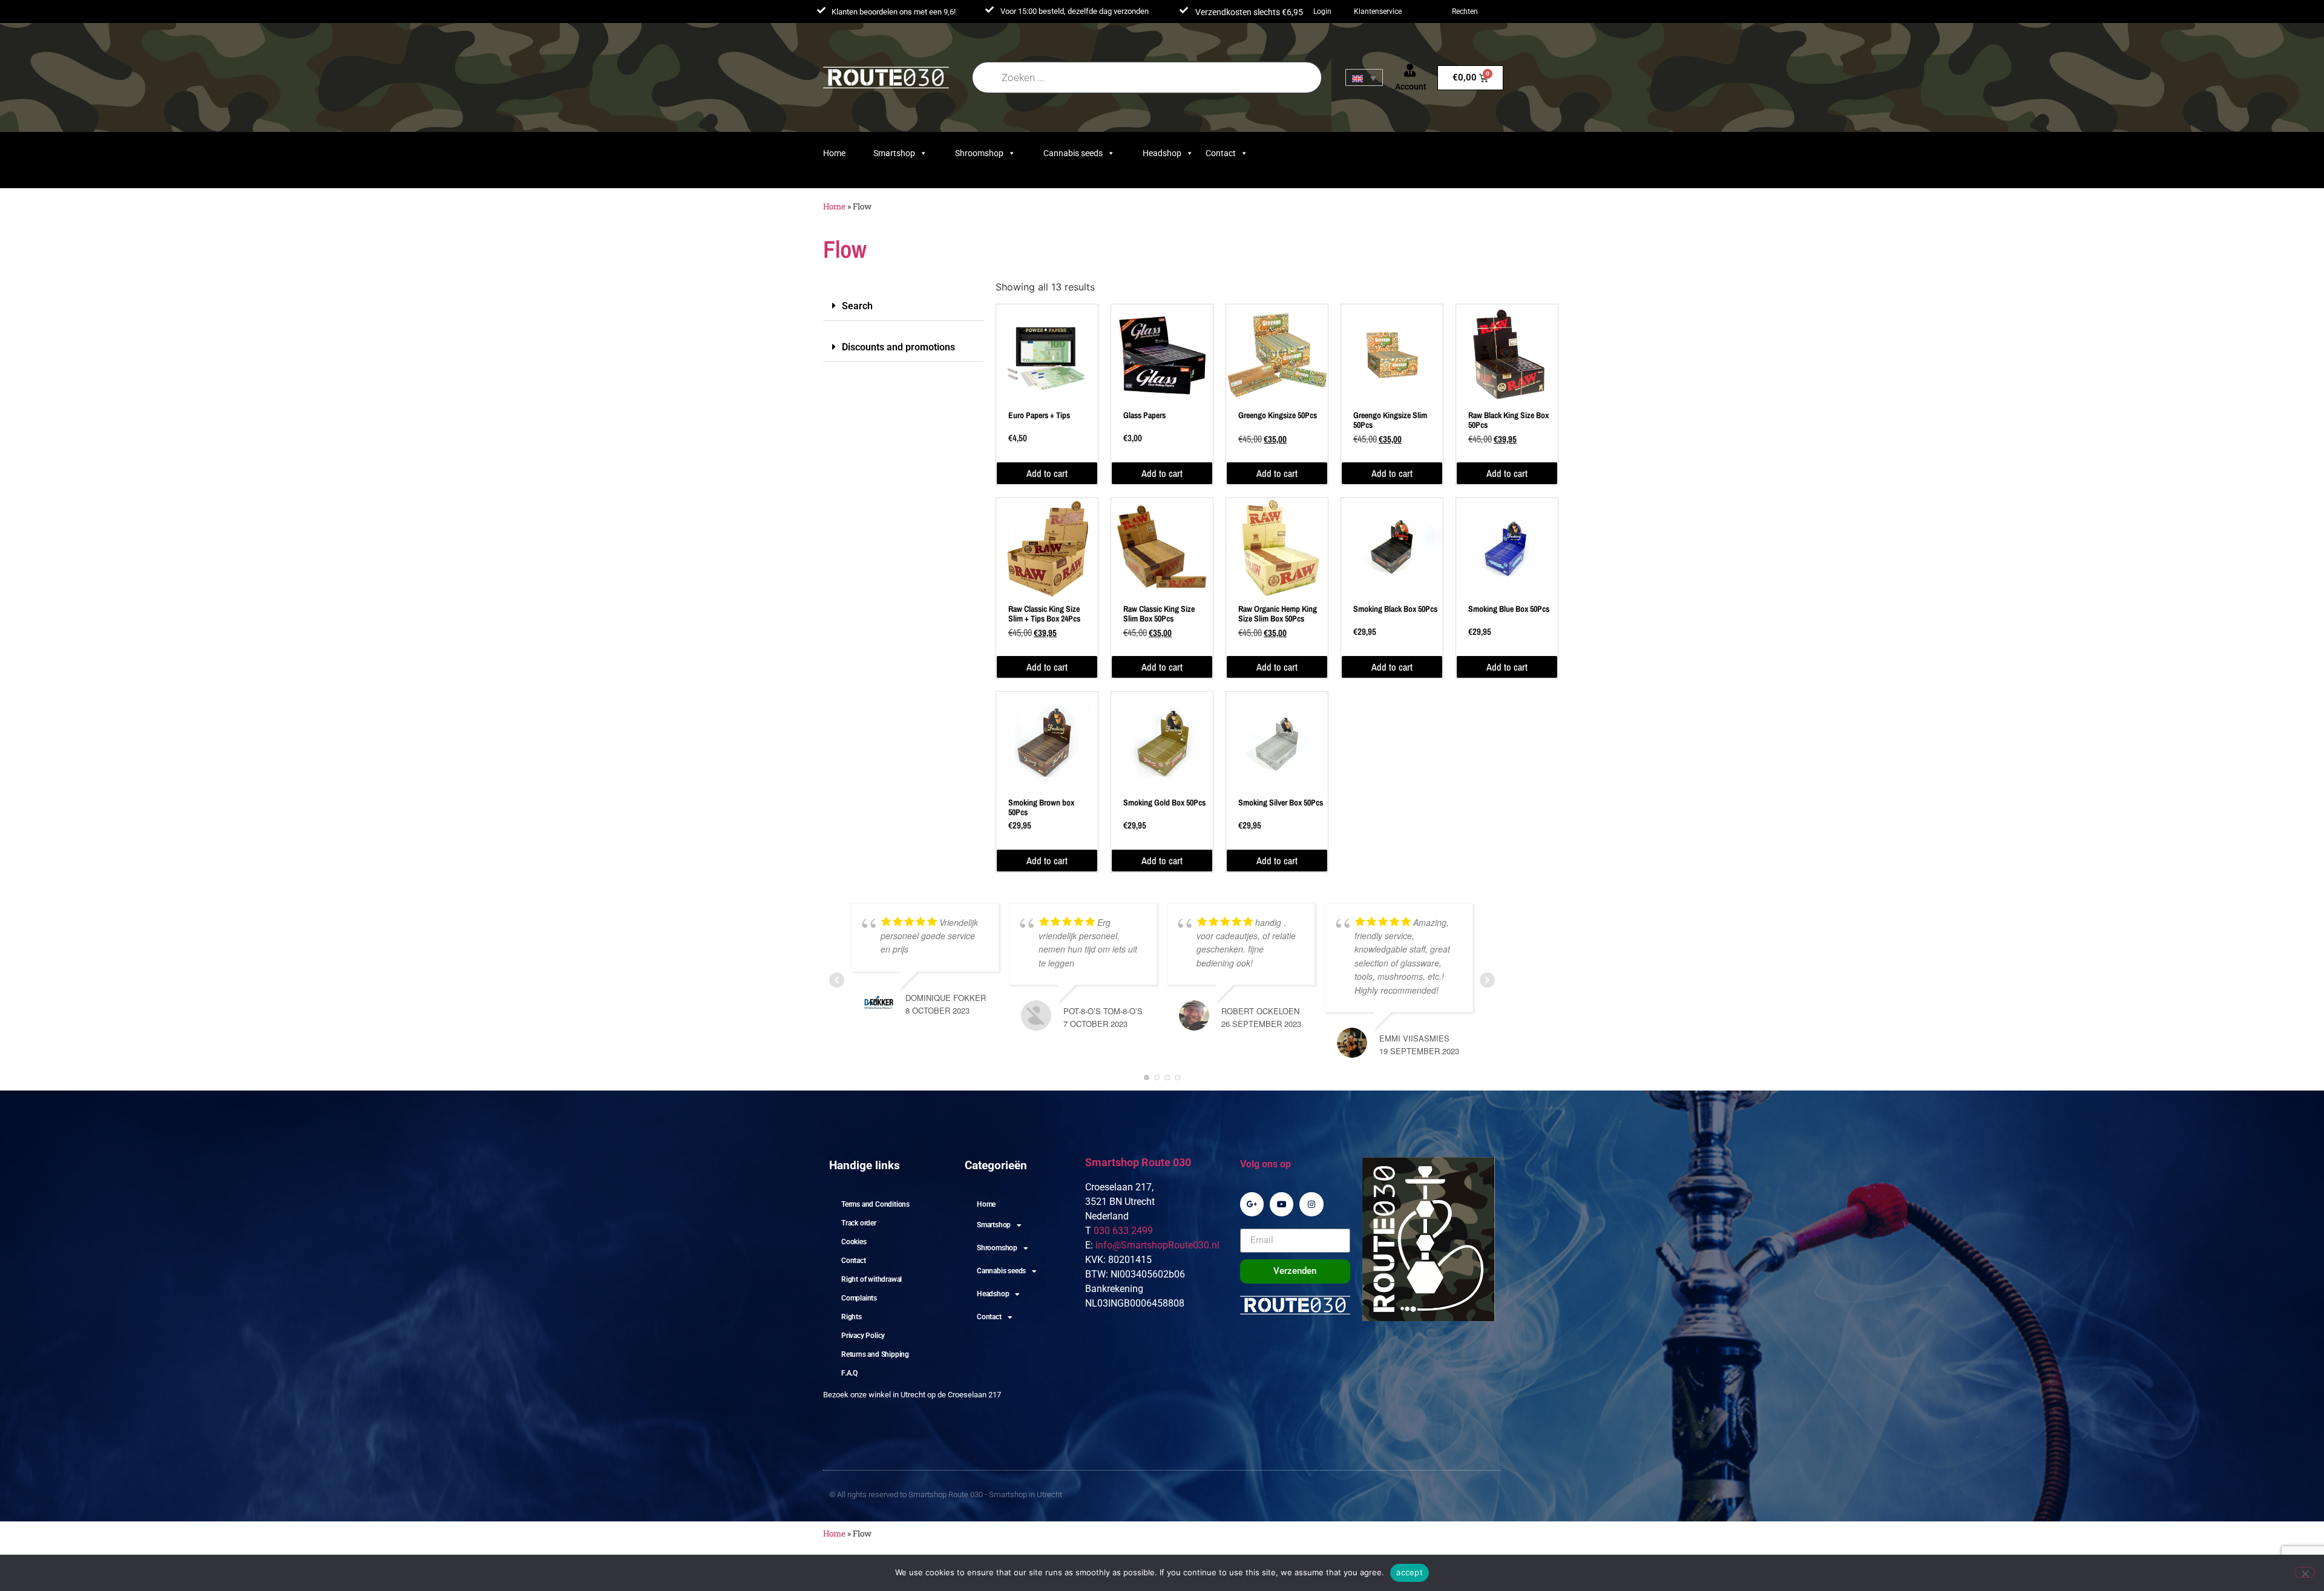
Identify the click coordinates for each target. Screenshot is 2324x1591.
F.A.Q (849, 1373)
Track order (859, 1223)
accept (1410, 1572)
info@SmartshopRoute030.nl (1157, 1245)
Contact (1221, 153)
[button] (903, 306)
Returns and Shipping (875, 1354)
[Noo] (2305, 1572)
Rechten (1465, 11)
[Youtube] (1282, 1204)
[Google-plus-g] (1252, 1204)
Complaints (859, 1298)
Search (857, 306)
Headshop (1162, 153)
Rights (852, 1317)
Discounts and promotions (898, 347)
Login (1322, 11)
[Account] (1410, 70)
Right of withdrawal (871, 1279)
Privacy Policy (863, 1336)
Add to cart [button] (1047, 473)
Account (1411, 87)
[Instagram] (1311, 1204)
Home (834, 153)
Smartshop (894, 153)
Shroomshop (979, 153)
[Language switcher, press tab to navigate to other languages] (1364, 77)
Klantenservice (1378, 11)
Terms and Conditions (875, 1204)
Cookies (854, 1242)
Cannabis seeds (1073, 153)
